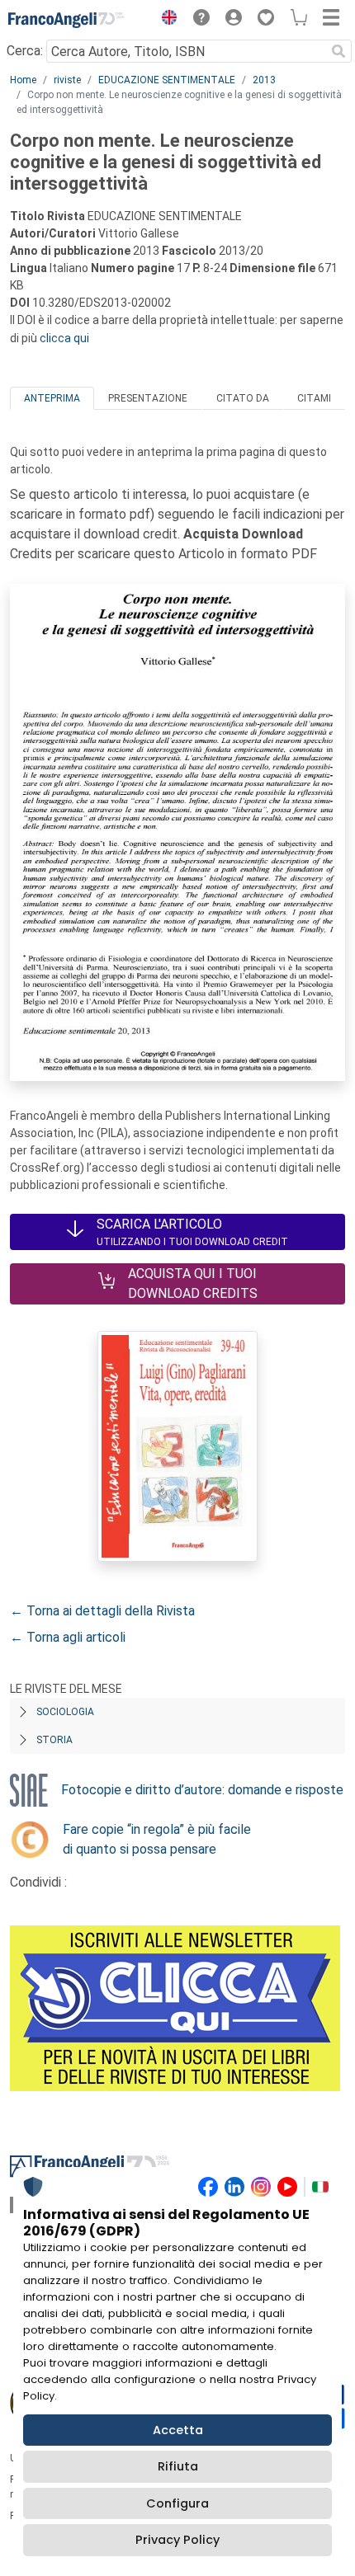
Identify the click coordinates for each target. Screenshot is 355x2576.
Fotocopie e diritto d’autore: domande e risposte (202, 1790)
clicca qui (64, 338)
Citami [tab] (314, 398)
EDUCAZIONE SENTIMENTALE (167, 80)
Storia (54, 1740)
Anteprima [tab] (52, 398)
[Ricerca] (338, 51)
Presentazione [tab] (148, 398)
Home (23, 80)
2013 (264, 80)
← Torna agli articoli (68, 1637)
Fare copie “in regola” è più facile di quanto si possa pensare (157, 1839)
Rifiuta (178, 2466)
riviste (67, 80)
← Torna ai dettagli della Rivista (102, 1611)
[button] (165, 20)
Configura (177, 2503)
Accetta (178, 2430)
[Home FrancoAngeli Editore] (66, 20)
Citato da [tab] (243, 398)
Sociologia (65, 1712)
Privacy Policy (177, 2540)
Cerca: (25, 51)
